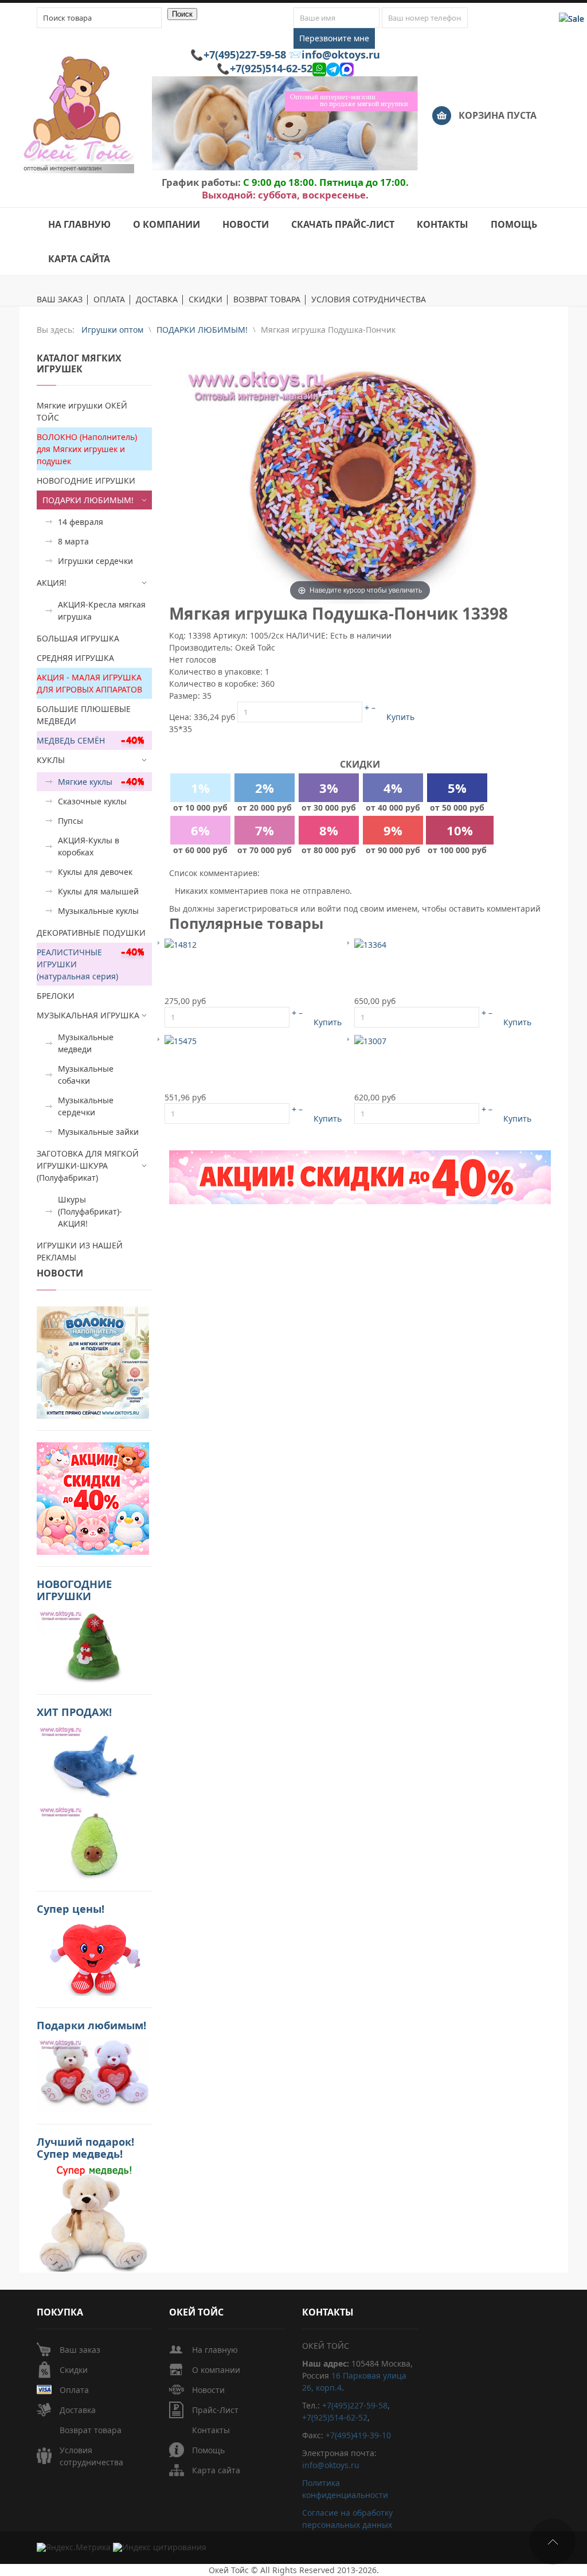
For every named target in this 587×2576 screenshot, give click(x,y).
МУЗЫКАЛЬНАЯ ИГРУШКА (88, 1015)
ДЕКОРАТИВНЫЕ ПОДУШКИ (91, 933)
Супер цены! (71, 1909)
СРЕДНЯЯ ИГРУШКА (75, 658)
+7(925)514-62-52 (271, 68)
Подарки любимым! (91, 2025)
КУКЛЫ (51, 760)
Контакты (211, 2430)
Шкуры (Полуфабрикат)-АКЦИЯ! (90, 1211)
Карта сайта (216, 2470)
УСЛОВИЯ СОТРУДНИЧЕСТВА (369, 300)
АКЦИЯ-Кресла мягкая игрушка (102, 610)
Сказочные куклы (92, 801)
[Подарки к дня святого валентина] (93, 1361)
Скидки (74, 2370)
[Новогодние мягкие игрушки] (93, 1644)
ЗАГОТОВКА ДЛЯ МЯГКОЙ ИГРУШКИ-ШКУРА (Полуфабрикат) (88, 1166)
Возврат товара (91, 2430)
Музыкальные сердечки (86, 1106)
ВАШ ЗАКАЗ (60, 300)
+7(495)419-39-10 (358, 2435)
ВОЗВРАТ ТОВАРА (267, 300)
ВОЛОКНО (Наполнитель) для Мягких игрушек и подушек (87, 449)
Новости (208, 2390)
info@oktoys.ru (341, 55)
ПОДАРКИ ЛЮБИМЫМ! (88, 500)
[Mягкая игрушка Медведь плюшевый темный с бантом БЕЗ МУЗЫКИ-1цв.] (181, 943)
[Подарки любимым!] (93, 2074)
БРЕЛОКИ (56, 996)
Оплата (74, 2390)
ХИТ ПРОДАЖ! (74, 1712)
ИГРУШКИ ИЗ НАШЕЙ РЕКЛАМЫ (80, 1251)
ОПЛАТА (109, 300)
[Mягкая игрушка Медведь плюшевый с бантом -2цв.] (370, 1040)
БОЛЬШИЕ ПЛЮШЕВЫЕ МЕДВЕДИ (84, 715)
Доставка (78, 2410)
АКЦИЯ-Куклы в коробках (89, 846)
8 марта (73, 541)
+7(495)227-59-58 (245, 55)
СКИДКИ (206, 300)
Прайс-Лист (215, 2410)
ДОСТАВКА (157, 300)
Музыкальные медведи (86, 1043)
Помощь (208, 2450)
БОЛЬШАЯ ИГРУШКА (78, 638)
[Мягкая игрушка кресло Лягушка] (370, 943)
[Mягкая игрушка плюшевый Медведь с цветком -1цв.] (181, 1040)
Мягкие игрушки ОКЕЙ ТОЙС (82, 411)
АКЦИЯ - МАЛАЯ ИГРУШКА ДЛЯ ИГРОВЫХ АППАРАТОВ (89, 683)
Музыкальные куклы (98, 911)
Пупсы (71, 821)
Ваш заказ (80, 2350)
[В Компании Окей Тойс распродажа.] (93, 2218)
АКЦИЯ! (52, 583)
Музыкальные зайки (98, 1132)
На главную (215, 2350)
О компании (216, 2370)
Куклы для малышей (98, 891)
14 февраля (81, 522)
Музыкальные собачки (86, 1075)
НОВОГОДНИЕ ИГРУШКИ (86, 480)
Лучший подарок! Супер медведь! (85, 2148)
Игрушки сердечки (95, 561)
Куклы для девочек (95, 872)
